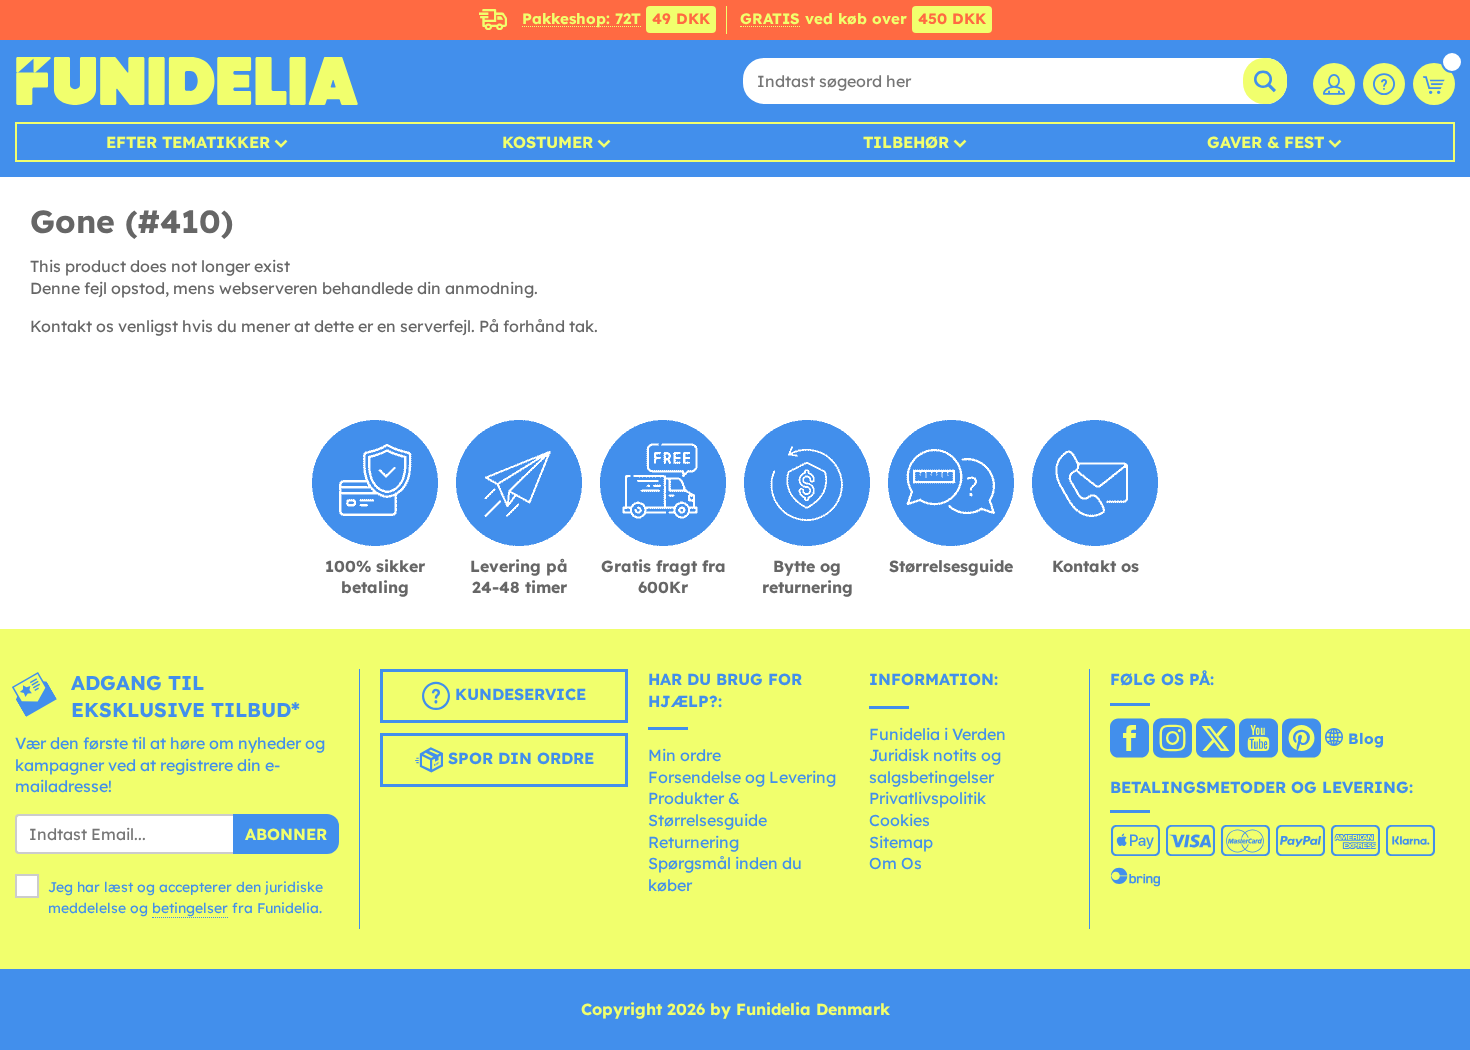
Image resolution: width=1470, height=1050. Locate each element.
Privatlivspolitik (927, 798)
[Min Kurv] (1434, 84)
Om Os (895, 863)
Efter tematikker (188, 142)
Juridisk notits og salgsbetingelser (935, 766)
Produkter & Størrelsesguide (707, 809)
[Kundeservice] (1384, 84)
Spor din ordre (518, 758)
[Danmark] (1129, 740)
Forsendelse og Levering (742, 777)
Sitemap (901, 842)
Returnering (693, 842)
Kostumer (547, 142)
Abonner (286, 834)
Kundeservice (518, 694)
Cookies (899, 820)
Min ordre (684, 755)
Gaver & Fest (1265, 142)
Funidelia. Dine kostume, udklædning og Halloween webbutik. (186, 81)
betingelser (190, 908)
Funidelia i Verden (937, 734)
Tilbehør (906, 142)
